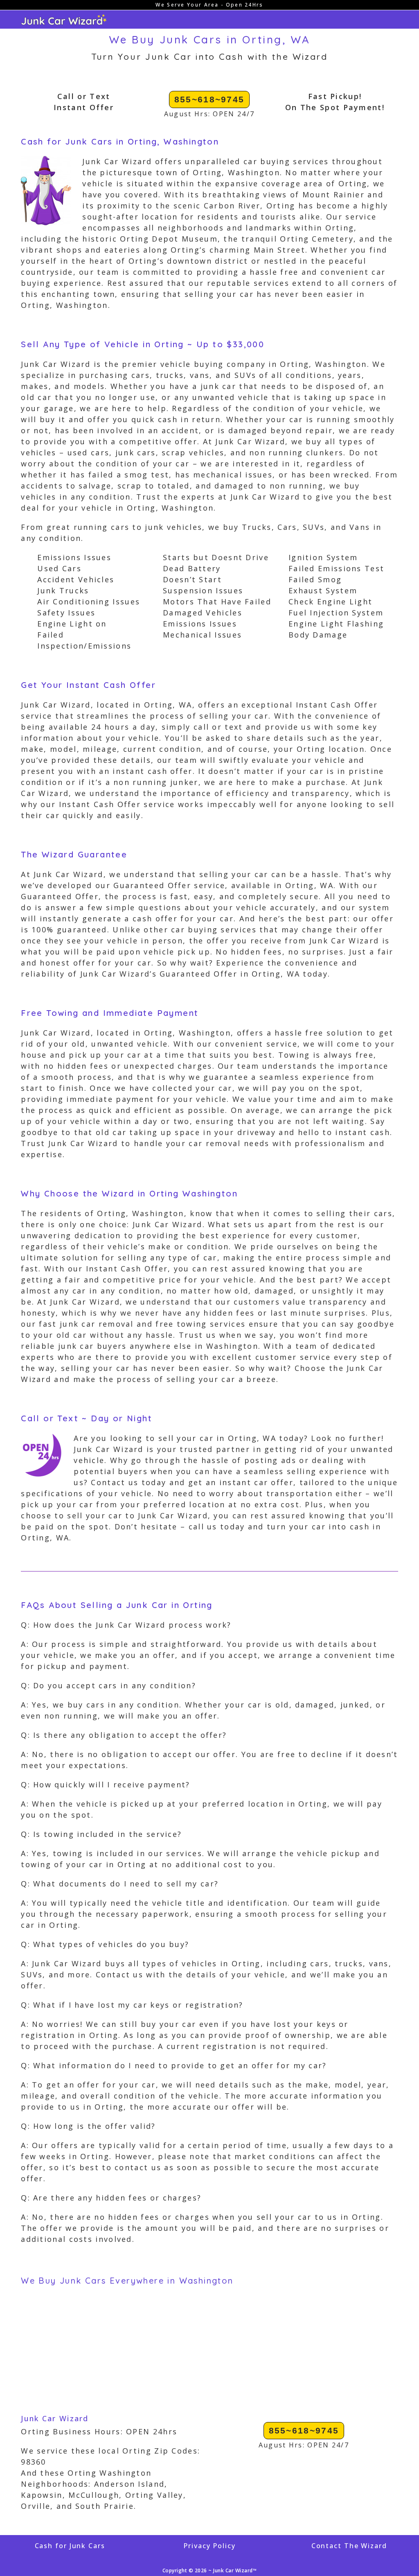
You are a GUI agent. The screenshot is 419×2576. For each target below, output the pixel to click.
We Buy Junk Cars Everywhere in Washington (127, 2281)
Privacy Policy (209, 2546)
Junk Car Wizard (55, 2418)
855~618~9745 (209, 99)
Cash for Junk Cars (70, 2546)
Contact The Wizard (349, 2546)
